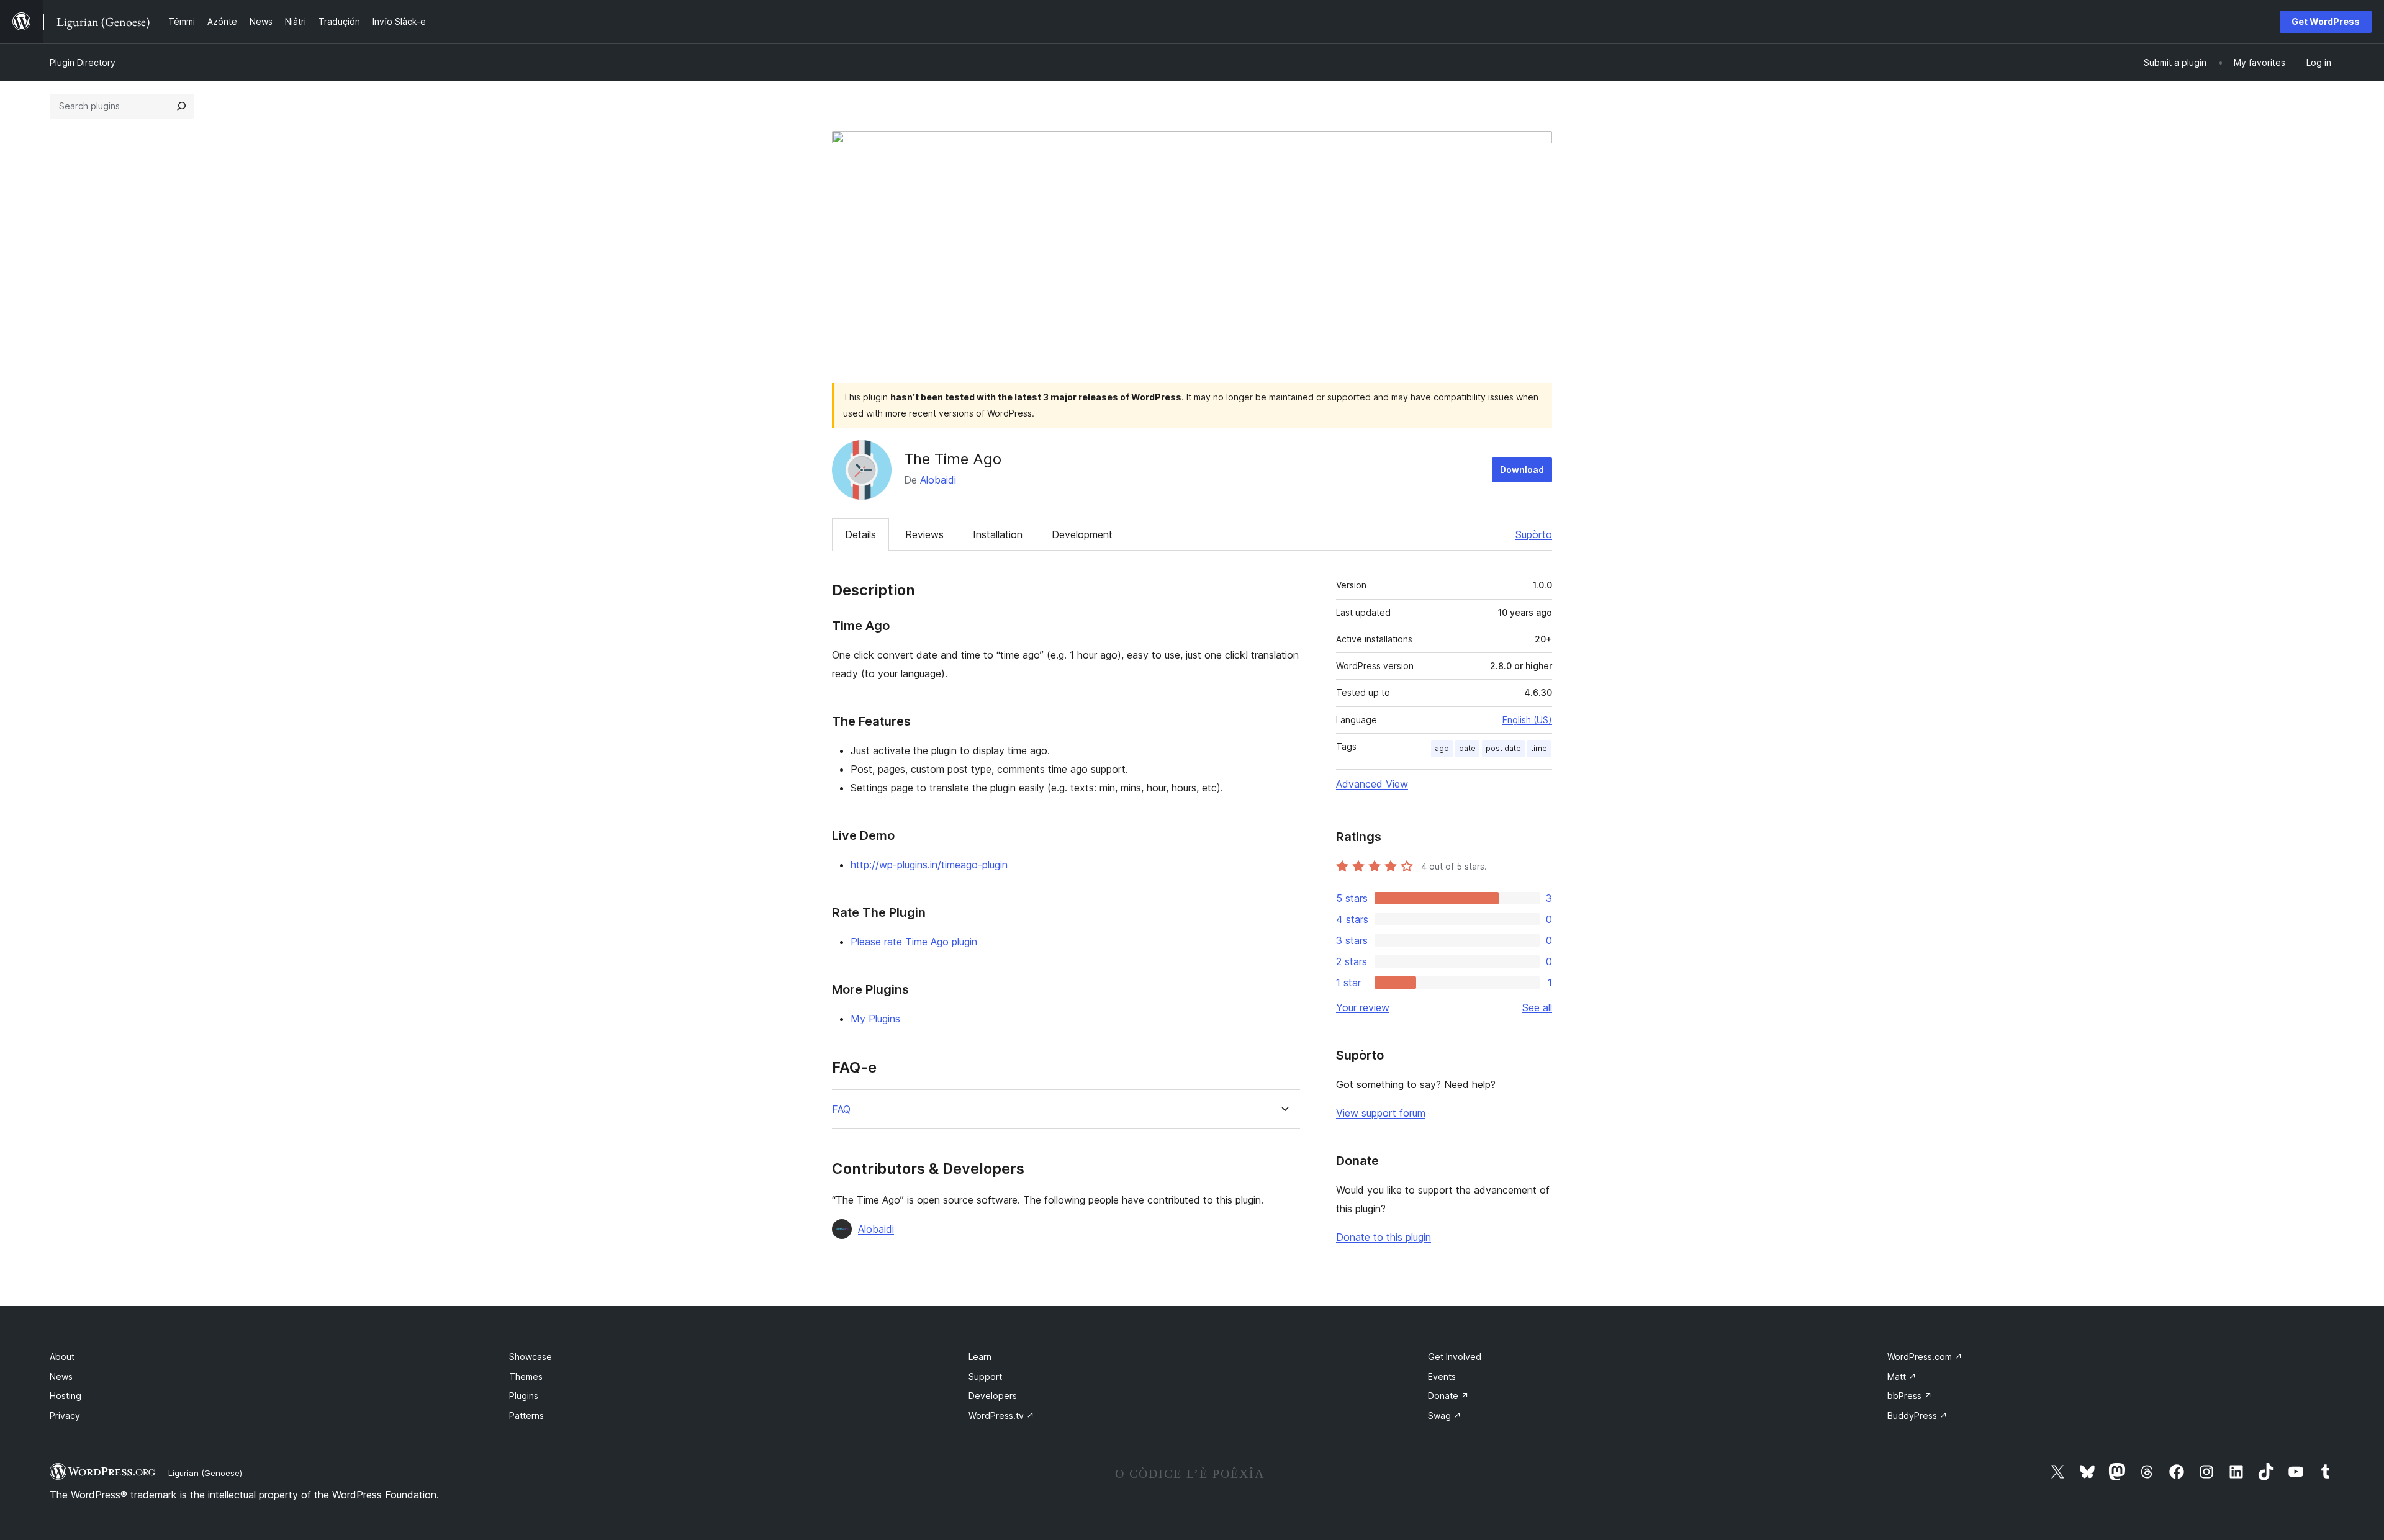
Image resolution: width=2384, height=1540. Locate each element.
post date (1503, 748)
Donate (1448, 1396)
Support (985, 1376)
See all (1537, 1007)
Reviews (924, 534)
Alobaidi (938, 480)
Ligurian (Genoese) (205, 1473)
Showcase (531, 1357)
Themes (526, 1376)
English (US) (1527, 720)
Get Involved (1455, 1357)
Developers (993, 1396)
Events (1442, 1376)
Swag (1445, 1416)
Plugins (524, 1396)
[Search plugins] (181, 106)
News (61, 1376)
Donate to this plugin (1384, 1237)
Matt (1902, 1376)
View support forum (1381, 1113)
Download (1522, 470)
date (1467, 748)
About (62, 1357)
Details (860, 534)
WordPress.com (1925, 1357)
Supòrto (1534, 534)
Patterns (526, 1416)
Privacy (65, 1416)
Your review (1363, 1007)
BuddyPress (1917, 1416)
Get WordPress (2326, 21)
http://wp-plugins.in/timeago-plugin (929, 865)
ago (1442, 748)
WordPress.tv (1001, 1416)
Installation (998, 534)
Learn (980, 1357)
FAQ (841, 1110)
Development (1082, 534)
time (1539, 748)
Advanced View (1372, 784)
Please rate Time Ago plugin (914, 942)
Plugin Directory (83, 62)
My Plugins (875, 1019)
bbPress (1910, 1396)
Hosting (65, 1396)
